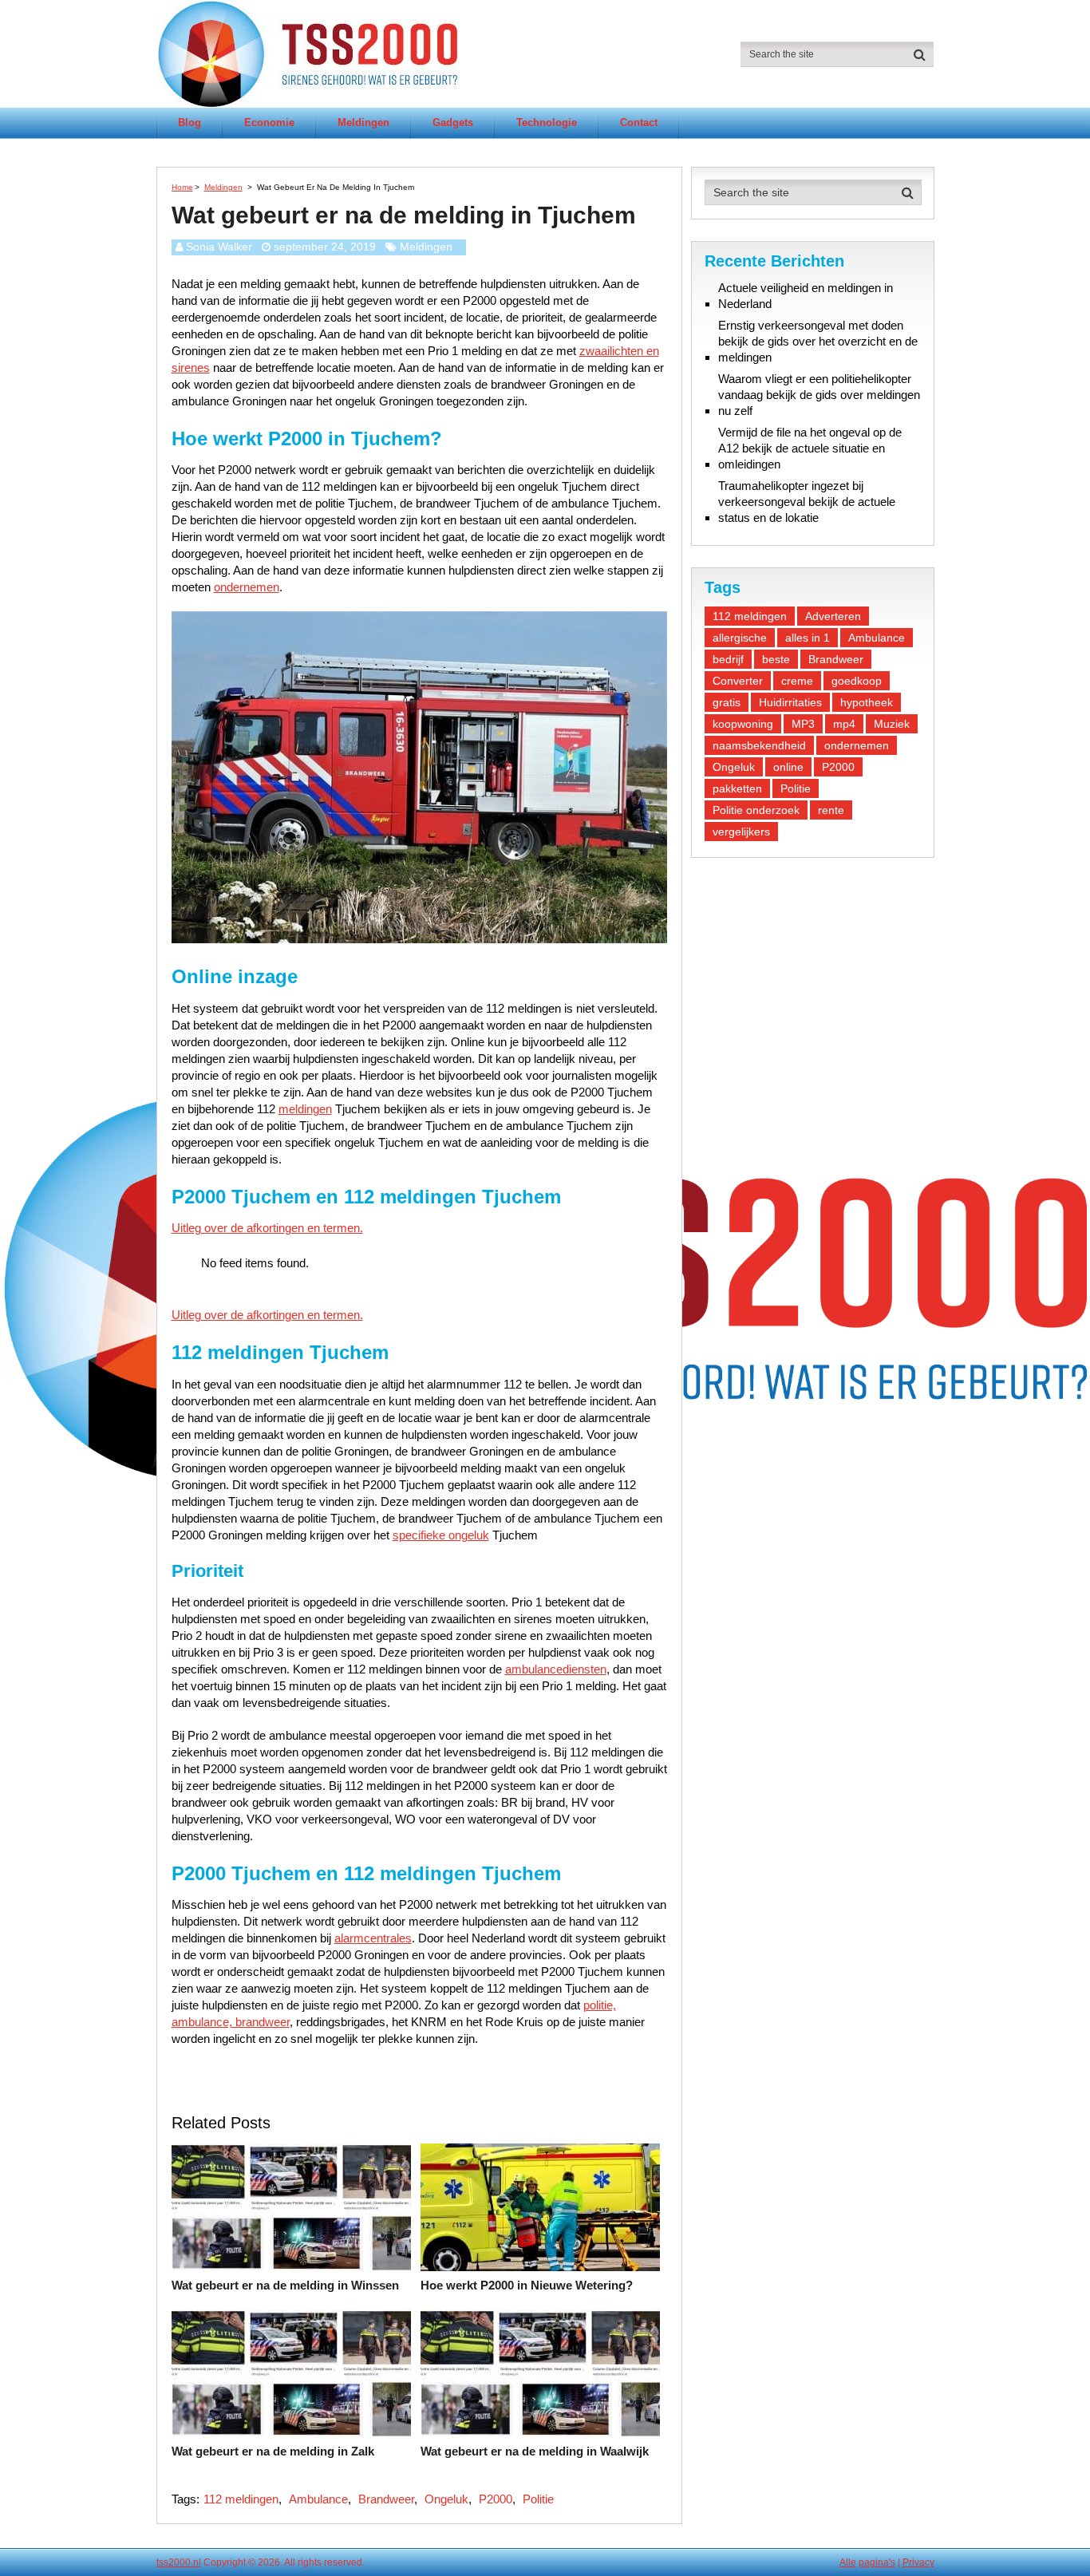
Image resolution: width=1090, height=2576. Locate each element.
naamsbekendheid (759, 745)
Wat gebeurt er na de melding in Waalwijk (535, 2451)
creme (797, 681)
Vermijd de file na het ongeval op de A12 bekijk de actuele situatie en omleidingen (810, 448)
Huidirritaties (790, 702)
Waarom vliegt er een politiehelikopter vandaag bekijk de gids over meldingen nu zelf (819, 395)
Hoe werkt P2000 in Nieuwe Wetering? (527, 2285)
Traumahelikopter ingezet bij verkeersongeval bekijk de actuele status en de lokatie (807, 502)
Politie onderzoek (756, 810)
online (788, 767)
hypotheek (867, 702)
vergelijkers (741, 832)
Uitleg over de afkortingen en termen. (267, 1228)
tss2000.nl (179, 2562)
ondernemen (247, 587)
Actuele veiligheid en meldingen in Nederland (806, 296)
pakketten (737, 788)
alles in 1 (808, 638)
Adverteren (833, 616)
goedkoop (857, 681)
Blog (190, 122)
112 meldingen (241, 2499)
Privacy (918, 2562)
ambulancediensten (556, 1669)
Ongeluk (446, 2499)
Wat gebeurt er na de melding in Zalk (273, 2451)
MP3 (803, 724)
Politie (538, 2499)
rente (831, 810)
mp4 (844, 724)
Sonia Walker (219, 247)
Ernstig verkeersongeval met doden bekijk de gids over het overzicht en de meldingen (818, 341)
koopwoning (743, 724)
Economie (269, 122)
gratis (727, 702)
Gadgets (453, 122)
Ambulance (318, 2499)
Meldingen (363, 122)
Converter (738, 681)
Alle (848, 2562)
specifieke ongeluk (441, 1535)
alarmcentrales (373, 1938)
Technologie (547, 122)
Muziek (892, 724)
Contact (639, 122)
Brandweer (386, 2499)
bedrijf (728, 659)
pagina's (877, 2562)
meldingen (305, 1109)
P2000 (496, 2499)
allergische (740, 638)
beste (776, 659)
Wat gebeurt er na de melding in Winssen (285, 2285)
